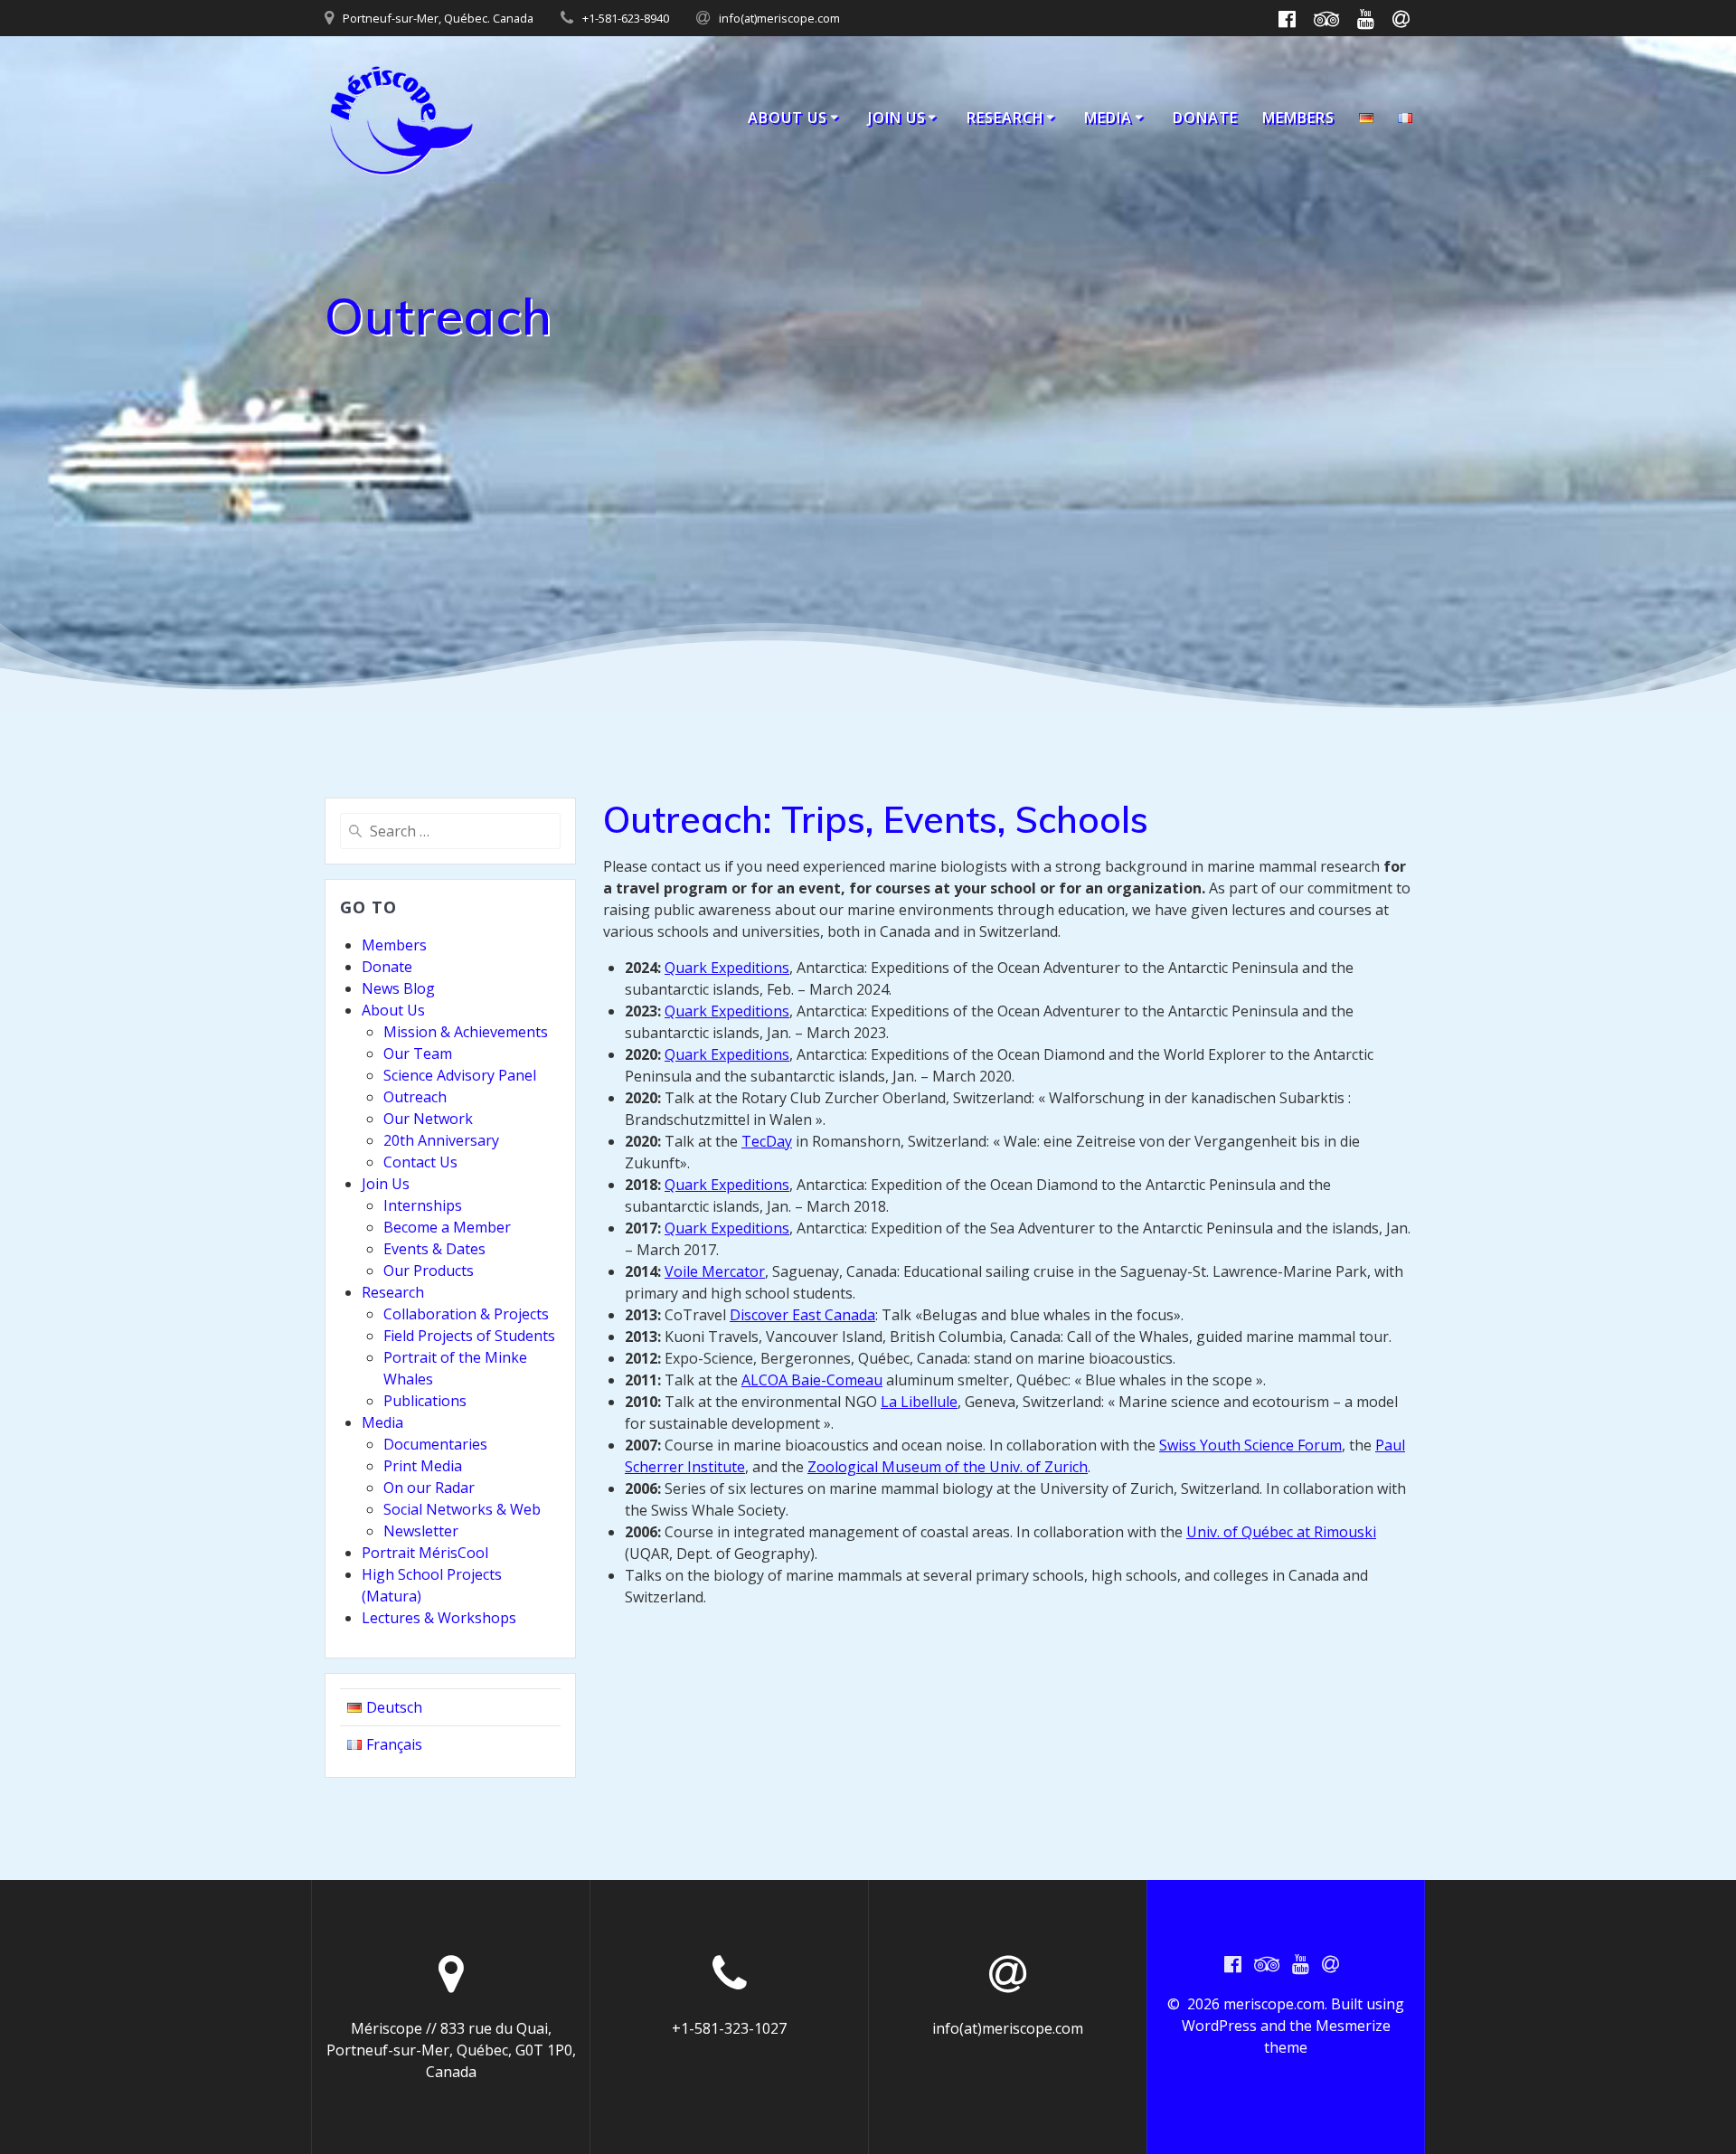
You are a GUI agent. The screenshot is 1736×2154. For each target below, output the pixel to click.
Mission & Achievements (466, 1032)
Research (1005, 118)
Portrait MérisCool (425, 1553)
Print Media (423, 1466)
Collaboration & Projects (466, 1314)
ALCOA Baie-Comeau (812, 1380)
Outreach (415, 1097)
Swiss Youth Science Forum (1250, 1445)
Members (1298, 118)
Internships (423, 1205)
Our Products (429, 1271)
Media (1108, 118)
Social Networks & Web (462, 1509)
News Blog (398, 988)
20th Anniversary (441, 1140)
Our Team (418, 1053)
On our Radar (429, 1488)
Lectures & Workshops (439, 1618)
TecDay (767, 1141)
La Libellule (919, 1402)
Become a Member (447, 1227)
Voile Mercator (715, 1271)
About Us (788, 118)
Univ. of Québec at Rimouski (1281, 1532)
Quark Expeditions (727, 968)
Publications (425, 1401)
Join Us (897, 118)
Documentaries (435, 1444)
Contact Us (420, 1162)
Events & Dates (434, 1249)
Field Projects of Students (469, 1336)
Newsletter (421, 1531)
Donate (1205, 118)
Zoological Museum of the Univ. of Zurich (948, 1467)
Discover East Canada (802, 1315)
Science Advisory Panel (460, 1075)
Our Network (428, 1119)
